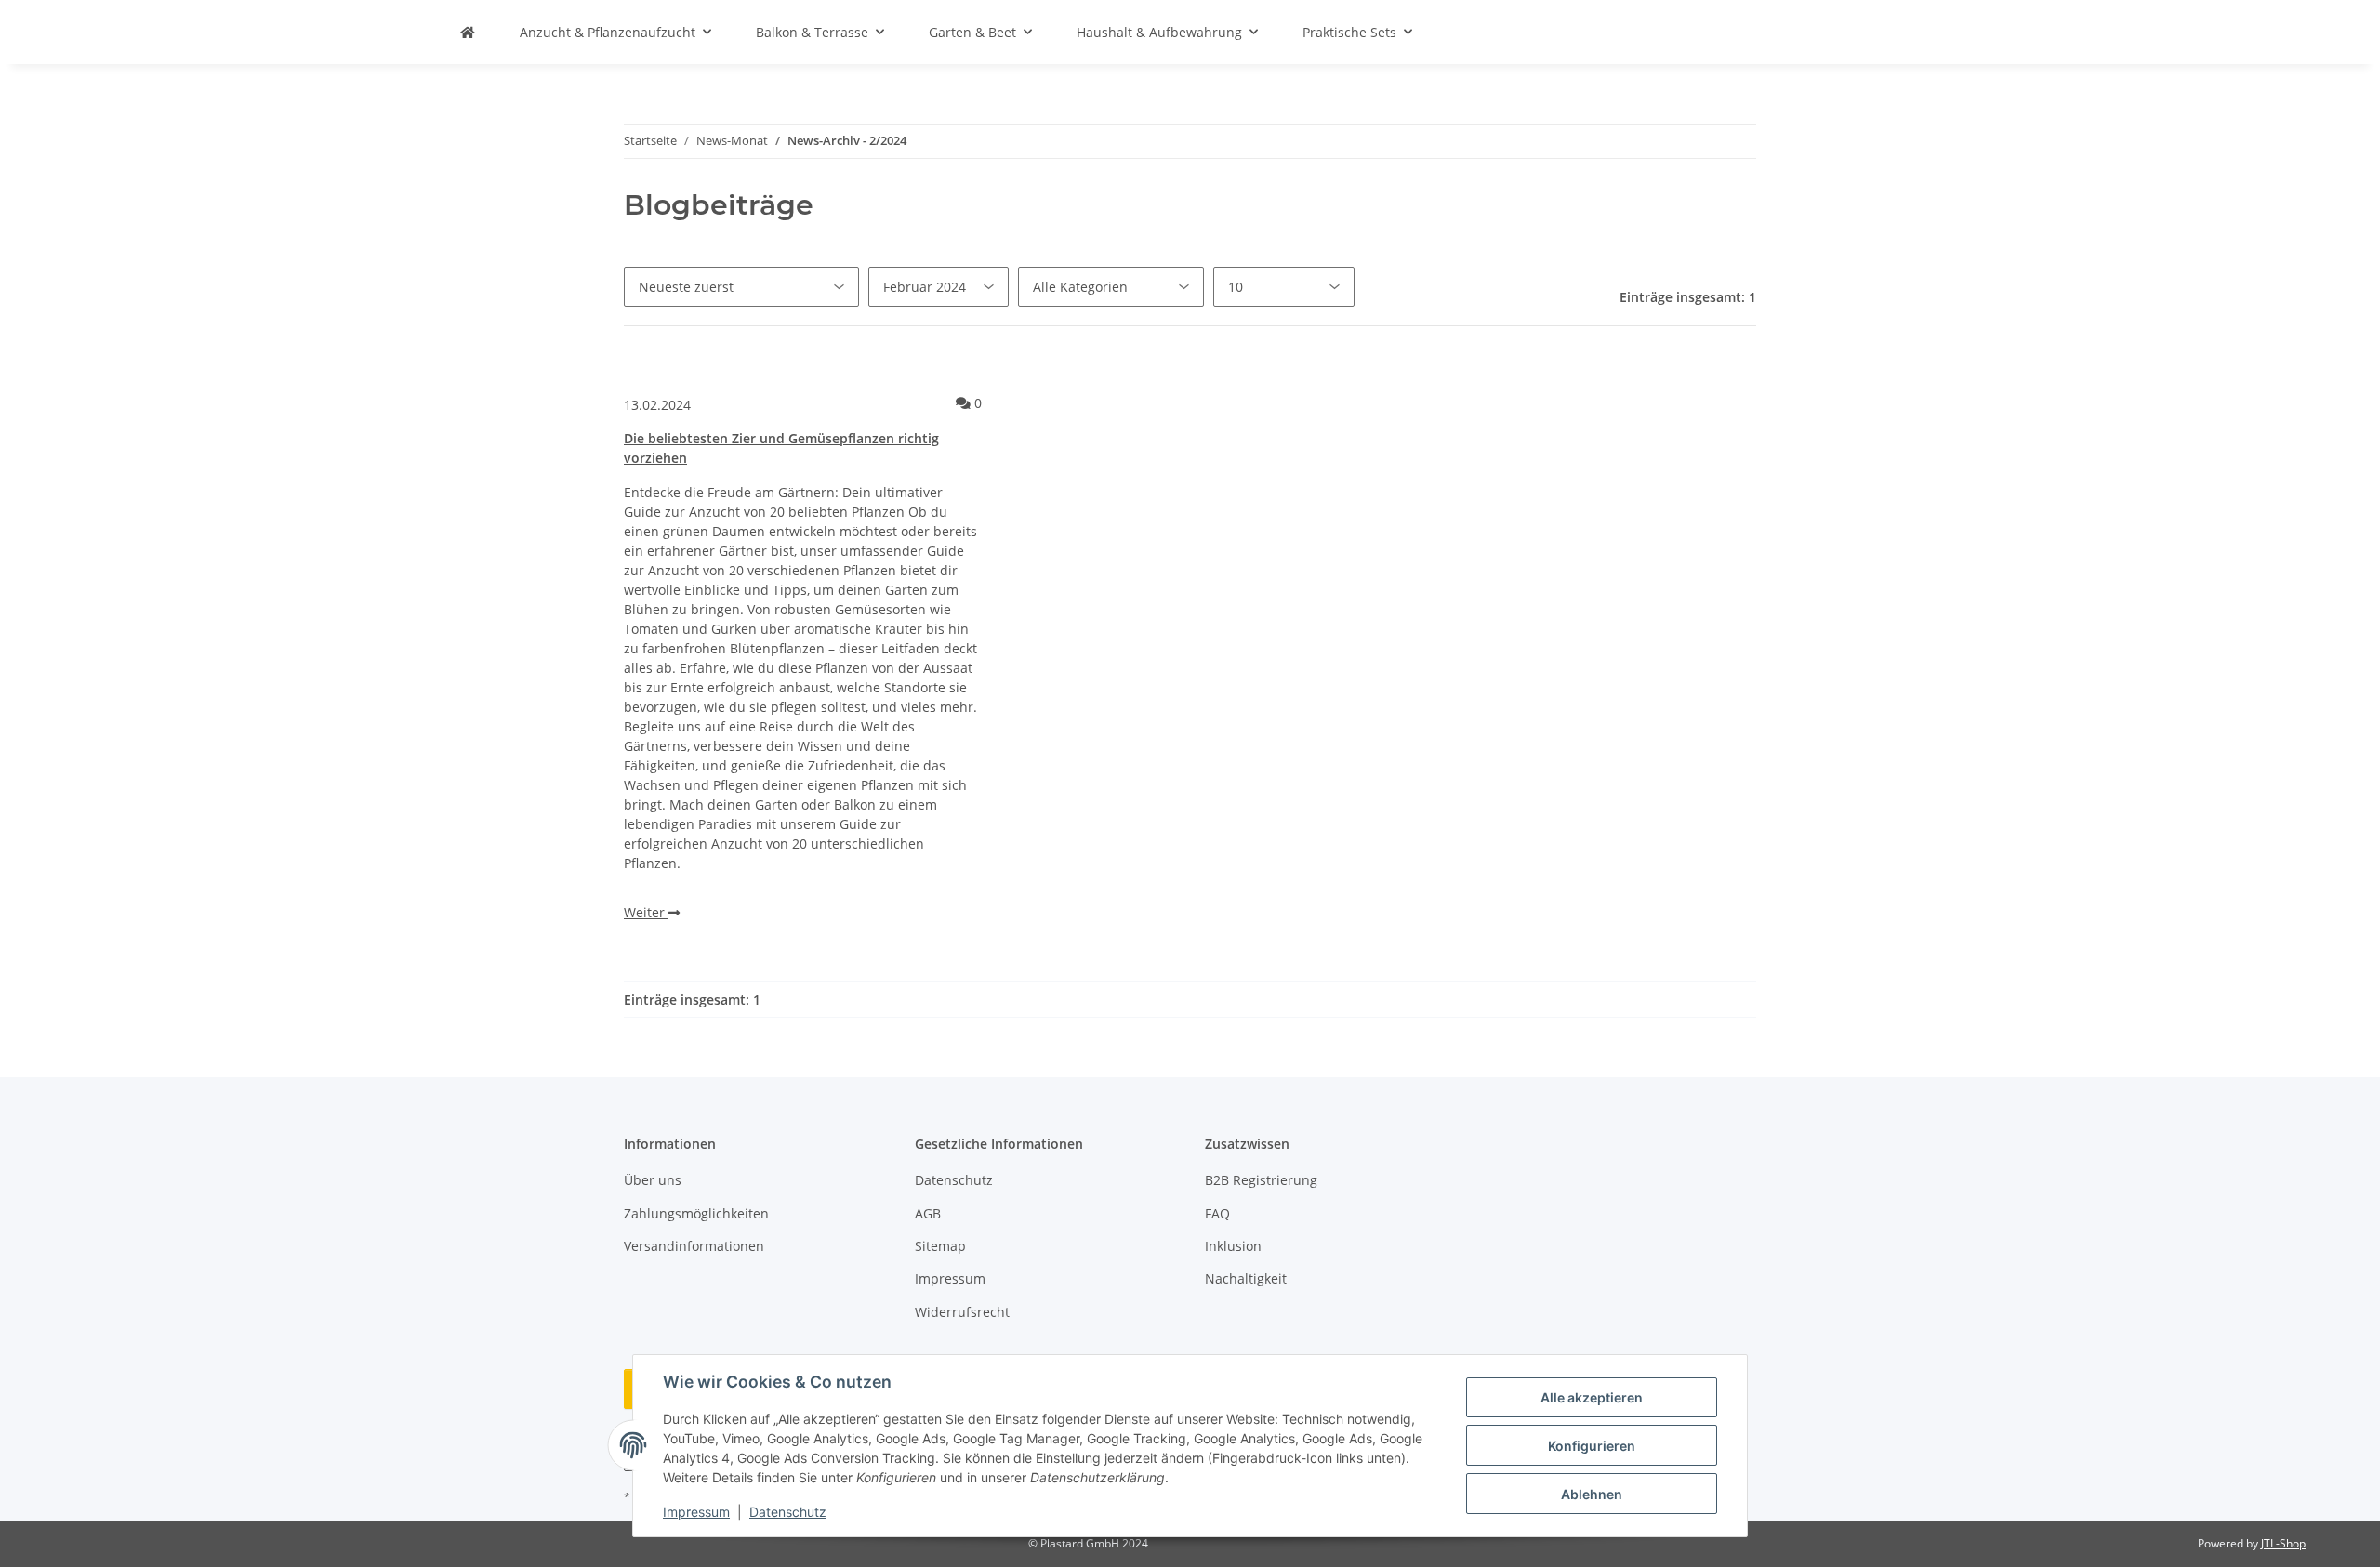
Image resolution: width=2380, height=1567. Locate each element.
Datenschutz (788, 1512)
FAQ (1217, 1213)
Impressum (696, 1512)
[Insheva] (468, 32)
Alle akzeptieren (1592, 1397)
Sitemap (940, 1246)
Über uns (653, 1180)
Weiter (646, 912)
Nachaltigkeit (1246, 1278)
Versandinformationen (694, 1246)
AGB (928, 1213)
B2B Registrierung (1261, 1180)
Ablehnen (1592, 1494)
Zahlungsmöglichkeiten (696, 1213)
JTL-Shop (2283, 1543)
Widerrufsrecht (962, 1312)
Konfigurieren (1592, 1446)
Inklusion (1233, 1246)
